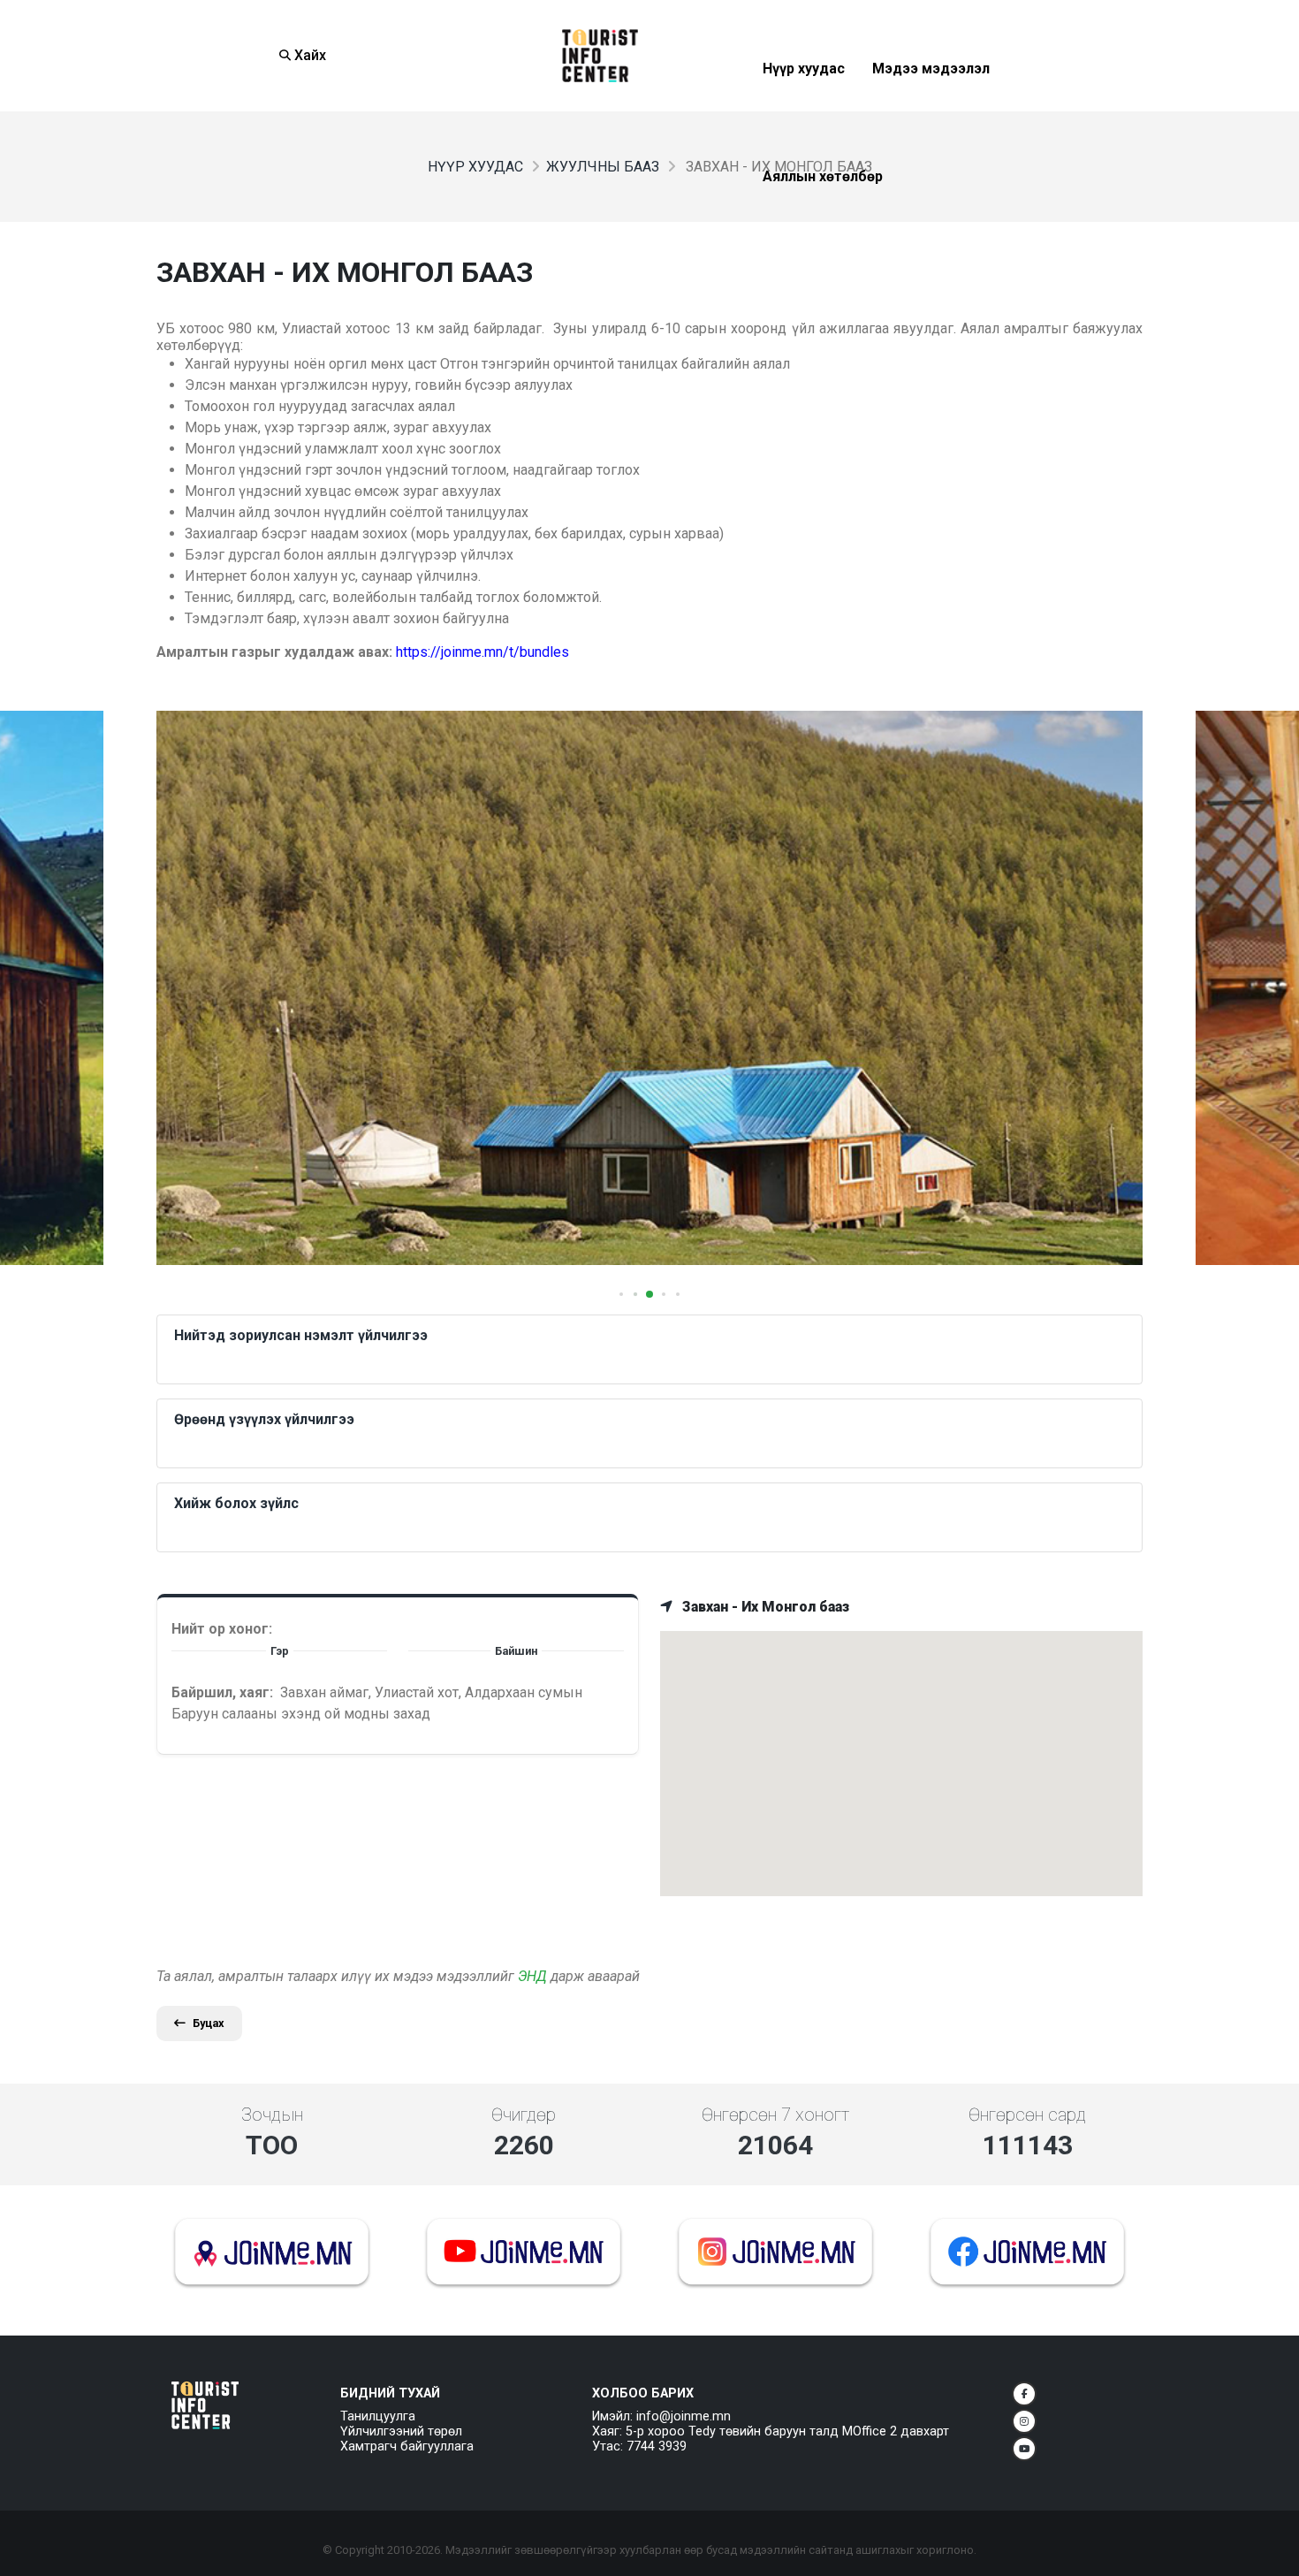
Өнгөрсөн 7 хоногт (775, 2115)
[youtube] (1024, 2449)
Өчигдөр (524, 2115)
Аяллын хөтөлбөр (823, 220)
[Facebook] (1024, 2394)
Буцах (209, 2023)
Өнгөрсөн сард (1027, 2115)
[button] (621, 1294)
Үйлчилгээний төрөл (401, 2431)
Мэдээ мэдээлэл (931, 112)
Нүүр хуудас (804, 112)
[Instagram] (1024, 2421)
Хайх (308, 55)
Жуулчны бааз (603, 167)
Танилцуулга (378, 2416)
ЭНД (532, 1976)
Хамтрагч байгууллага (407, 2446)
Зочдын (272, 2115)
